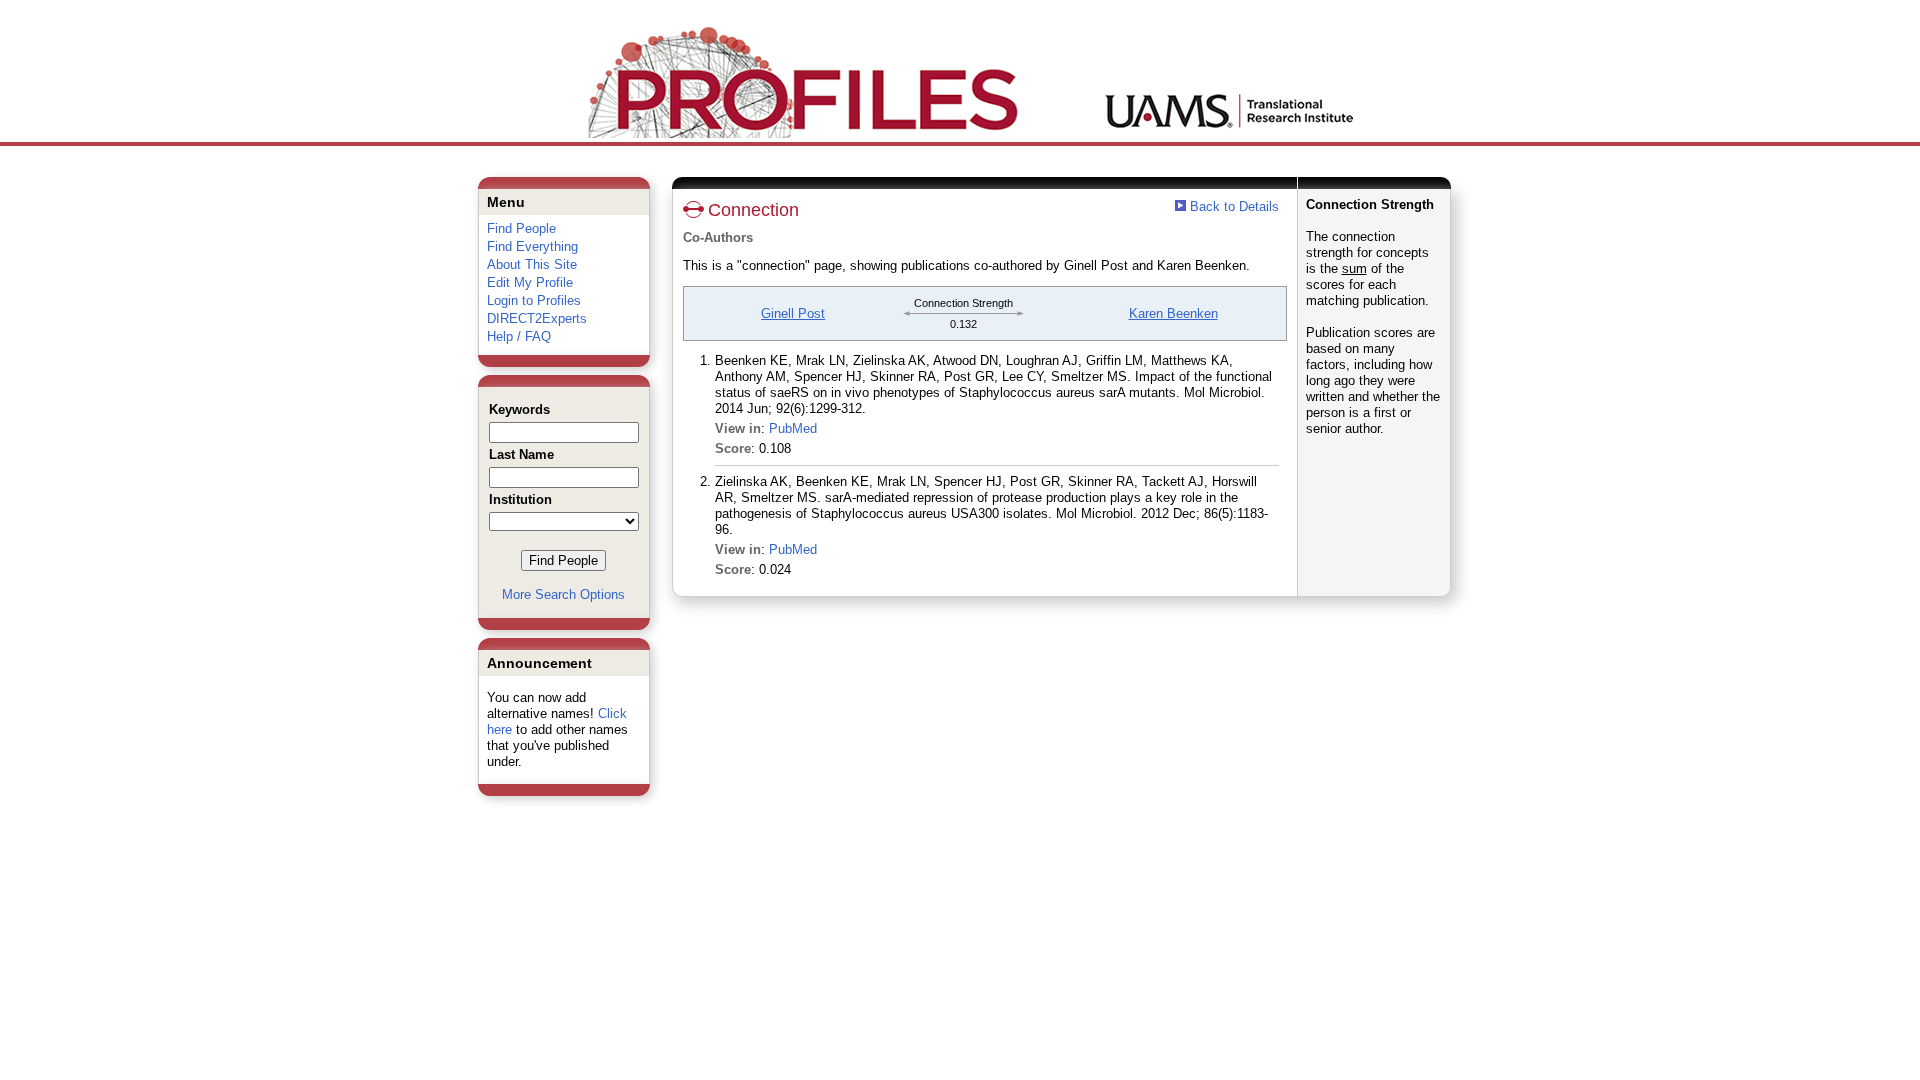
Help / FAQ (519, 336)
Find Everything (532, 246)
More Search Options (563, 594)
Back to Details (1234, 206)
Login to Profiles (534, 300)
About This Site (532, 264)
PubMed (793, 428)
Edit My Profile (530, 282)
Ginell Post (793, 313)
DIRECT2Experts (537, 318)
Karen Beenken (1173, 313)
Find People (521, 228)
